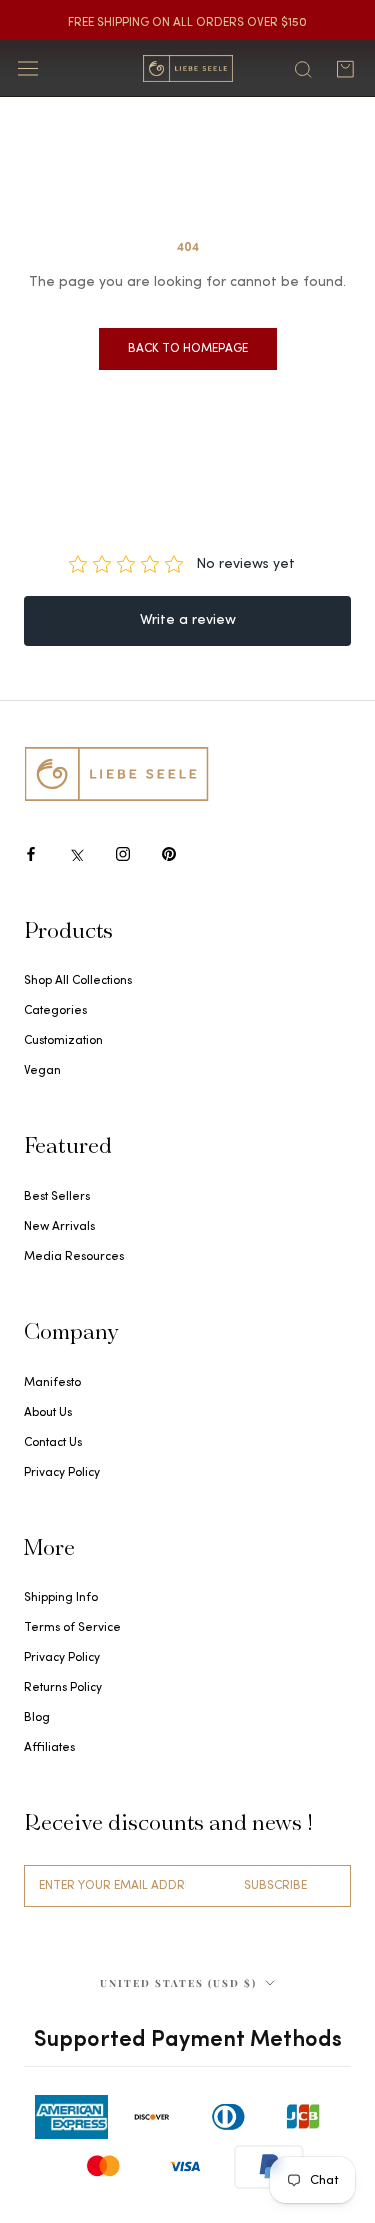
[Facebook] (31, 853)
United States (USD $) (178, 1983)
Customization (63, 1041)
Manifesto (52, 1383)
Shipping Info (61, 1598)
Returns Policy (63, 1688)
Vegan (42, 1071)
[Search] (303, 68)
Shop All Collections (78, 981)
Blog (37, 1718)
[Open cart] (345, 69)
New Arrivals (59, 1227)
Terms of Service (72, 1628)
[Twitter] (77, 853)
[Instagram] (123, 853)
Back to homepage (188, 349)
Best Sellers (57, 1197)
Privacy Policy (62, 1473)
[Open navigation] (28, 68)
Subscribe (275, 1886)
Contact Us (53, 1443)
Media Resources (74, 1257)
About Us (48, 1413)
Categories (55, 1011)
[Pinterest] (169, 853)
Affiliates (49, 1748)
